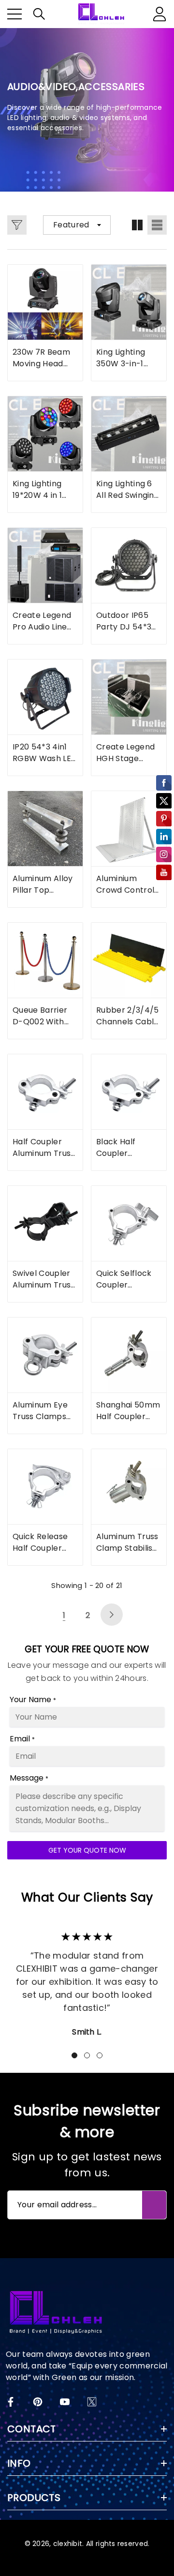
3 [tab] (100, 2055)
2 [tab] (87, 2055)
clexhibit (68, 2544)
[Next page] (112, 1615)
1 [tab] (74, 2055)
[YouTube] (65, 2402)
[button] (39, 14)
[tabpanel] (87, 1980)
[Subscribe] (154, 2205)
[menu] (14, 14)
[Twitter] (92, 2402)
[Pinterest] (38, 2402)
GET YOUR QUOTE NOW (87, 1850)
